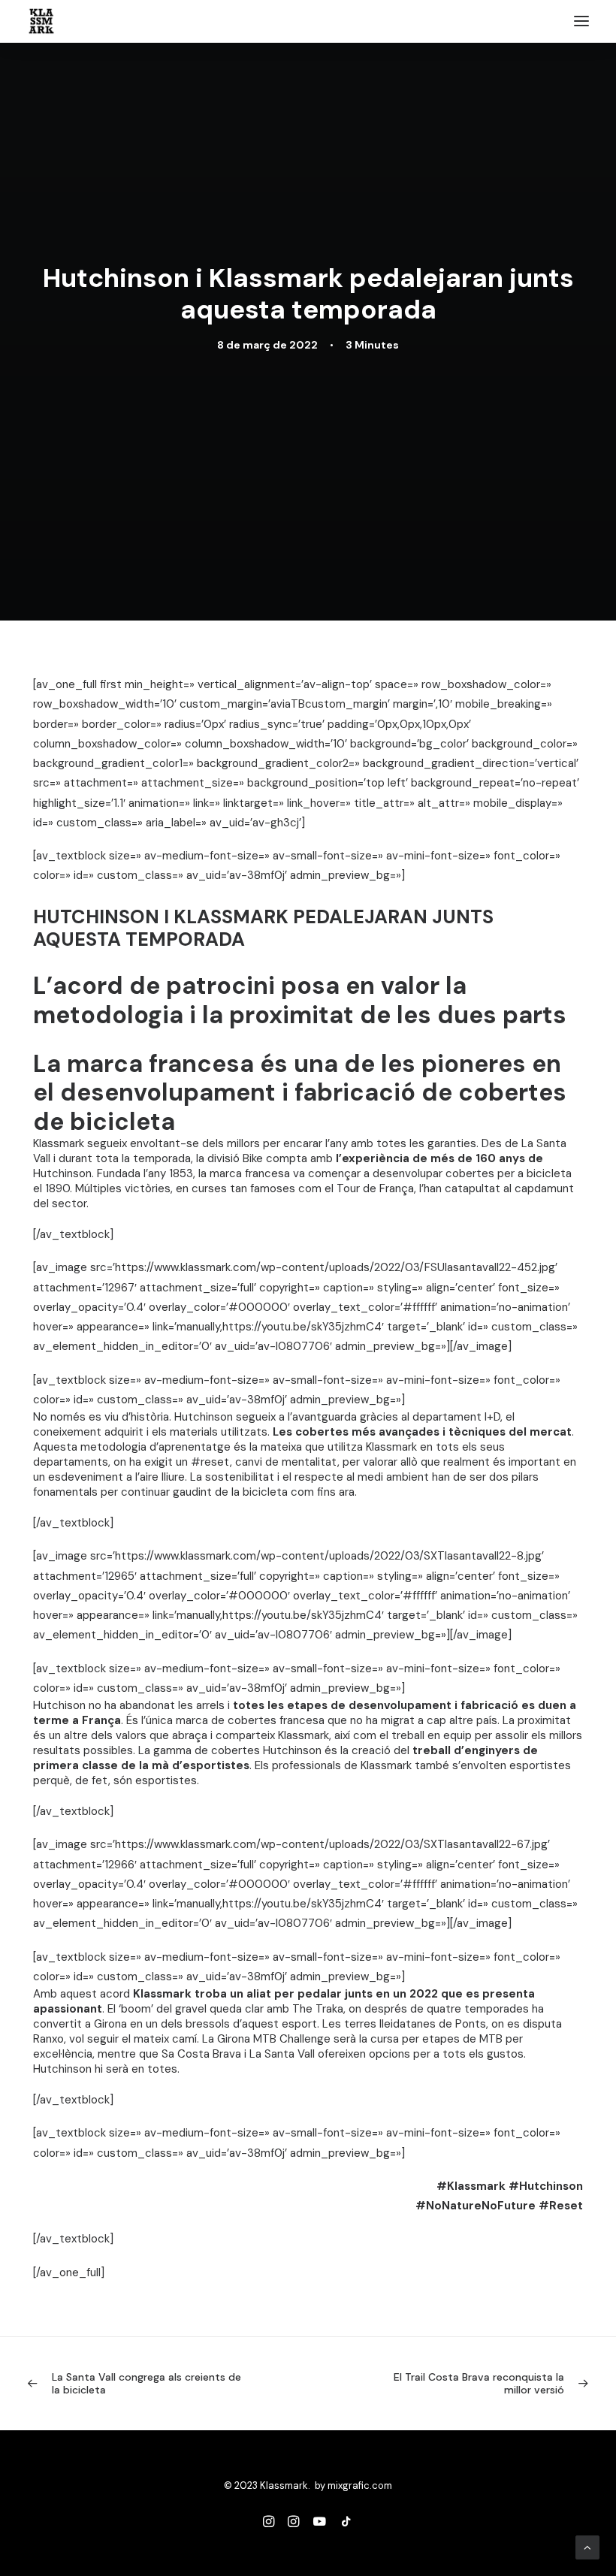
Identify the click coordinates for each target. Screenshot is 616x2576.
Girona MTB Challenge (274, 2039)
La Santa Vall (282, 2054)
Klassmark (59, 1143)
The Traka (318, 2009)
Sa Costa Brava (201, 2054)
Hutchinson (62, 1173)
